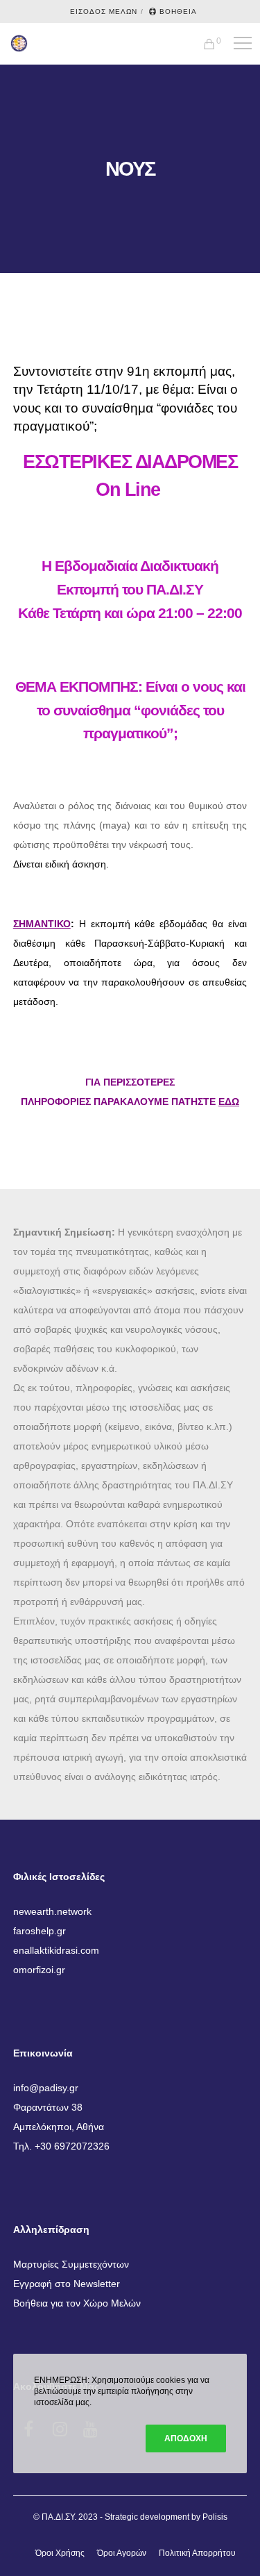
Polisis (215, 2517)
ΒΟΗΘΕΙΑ (178, 11)
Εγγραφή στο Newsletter (67, 2284)
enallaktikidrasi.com (56, 1950)
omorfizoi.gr (39, 1970)
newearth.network (52, 1911)
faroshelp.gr (40, 1931)
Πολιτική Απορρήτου (197, 2553)
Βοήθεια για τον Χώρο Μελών (77, 2303)
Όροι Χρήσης (60, 2553)
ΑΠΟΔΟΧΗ (186, 2438)
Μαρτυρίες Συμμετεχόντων (71, 2264)
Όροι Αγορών (122, 2553)
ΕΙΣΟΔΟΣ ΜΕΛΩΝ (104, 11)
